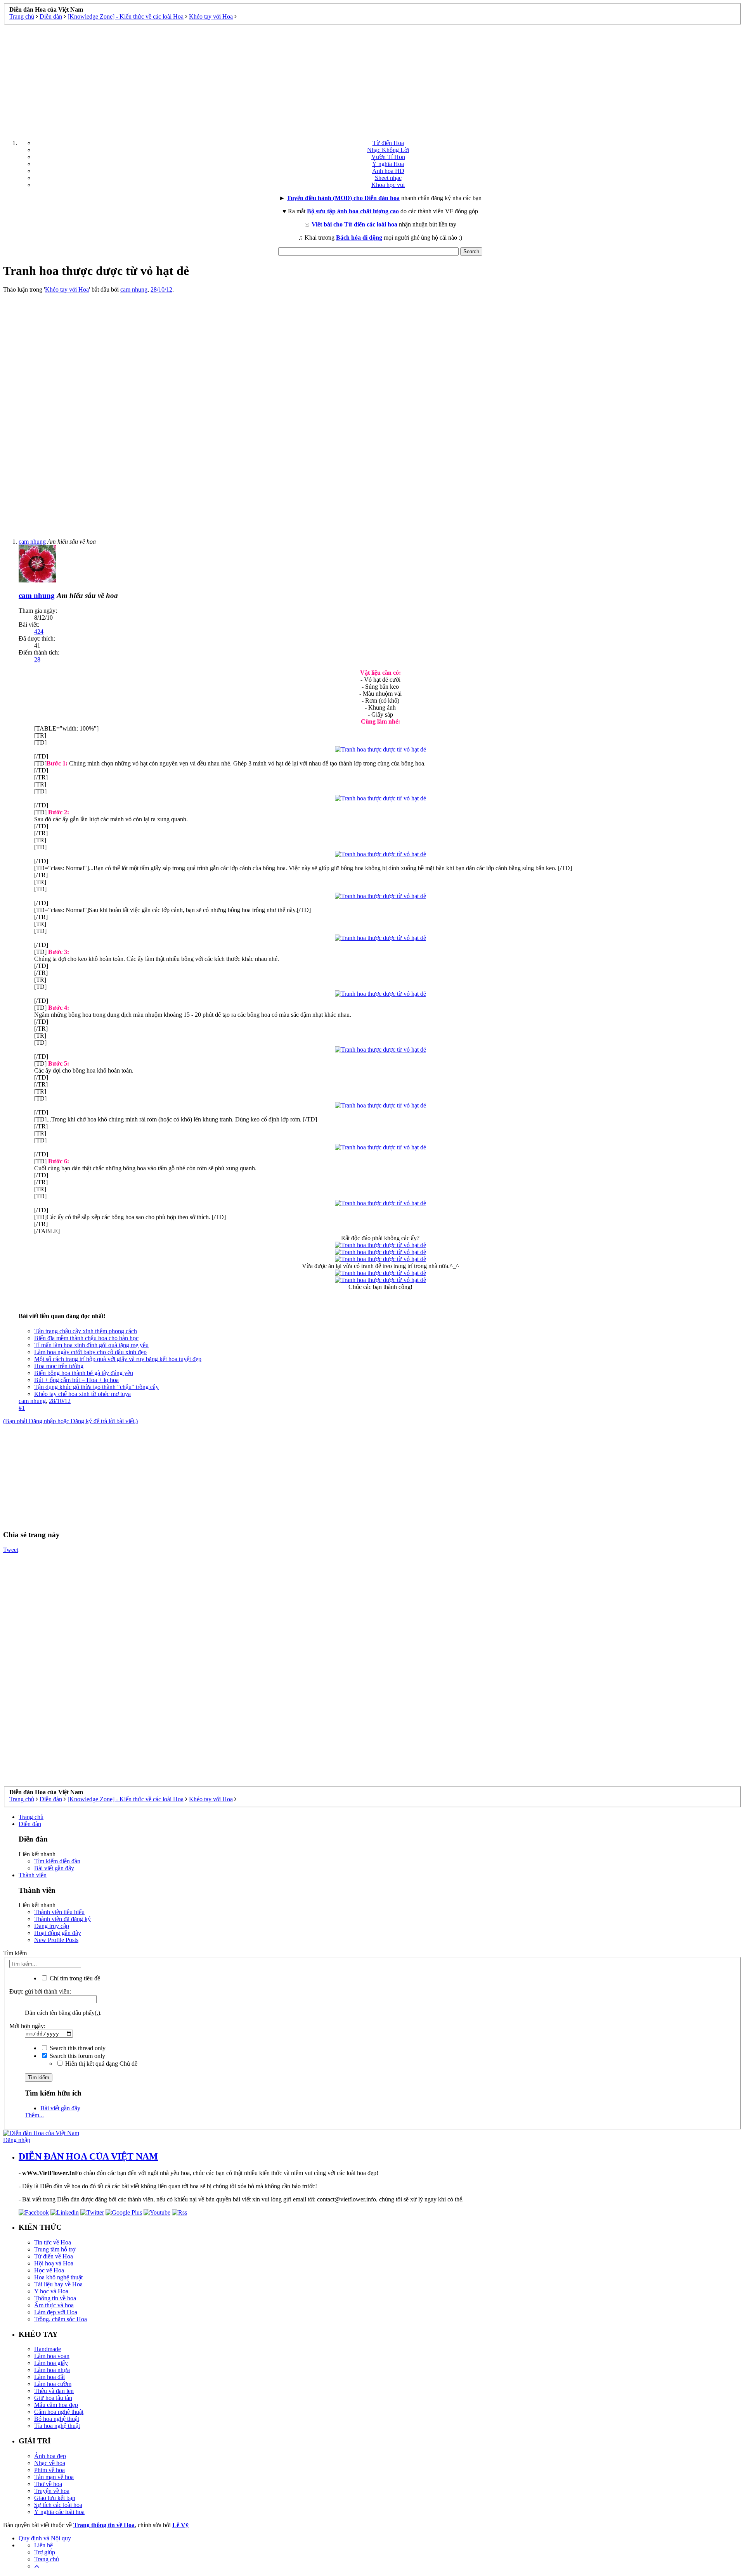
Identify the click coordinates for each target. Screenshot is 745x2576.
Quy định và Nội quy (45, 2538)
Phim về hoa (49, 2470)
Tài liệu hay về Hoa (58, 2284)
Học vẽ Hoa (49, 2270)
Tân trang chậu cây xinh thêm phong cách (86, 1331)
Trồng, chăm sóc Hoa (61, 2319)
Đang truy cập (52, 1926)
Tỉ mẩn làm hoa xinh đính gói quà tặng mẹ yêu (91, 1345)
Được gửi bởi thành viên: (40, 1991)
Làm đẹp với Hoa (56, 2312)
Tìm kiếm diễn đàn (57, 1861)
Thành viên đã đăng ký (62, 1919)
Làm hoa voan (52, 2356)
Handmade (48, 2349)
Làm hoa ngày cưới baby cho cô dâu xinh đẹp (90, 1352)
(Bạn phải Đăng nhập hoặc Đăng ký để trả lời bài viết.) (70, 1421)
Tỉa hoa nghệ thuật (57, 2426)
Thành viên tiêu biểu (59, 1912)
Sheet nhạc (388, 178)
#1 (22, 1408)
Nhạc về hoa (50, 2463)
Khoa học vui (388, 185)
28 (37, 659)
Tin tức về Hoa (53, 2242)
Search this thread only (77, 2048)
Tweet (11, 1550)
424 (39, 631)
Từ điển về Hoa (54, 2256)
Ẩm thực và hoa (54, 2305)
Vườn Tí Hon (388, 157)
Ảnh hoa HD (388, 171)
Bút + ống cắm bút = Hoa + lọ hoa (76, 1380)
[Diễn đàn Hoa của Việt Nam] (41, 2133)
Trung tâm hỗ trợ (55, 2249)
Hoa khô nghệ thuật (58, 2277)
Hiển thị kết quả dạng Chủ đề (100, 2064)
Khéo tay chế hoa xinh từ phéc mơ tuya (82, 1394)
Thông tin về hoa (55, 2298)
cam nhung (134, 289)
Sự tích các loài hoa (58, 2505)
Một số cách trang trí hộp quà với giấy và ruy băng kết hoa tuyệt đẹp (118, 1359)
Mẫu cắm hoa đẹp (56, 2405)
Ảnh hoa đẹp (50, 2456)
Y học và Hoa (51, 2291)
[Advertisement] (372, 79)
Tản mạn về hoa (54, 2477)
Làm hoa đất (49, 2377)
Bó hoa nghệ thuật (57, 2419)
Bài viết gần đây (54, 1868)
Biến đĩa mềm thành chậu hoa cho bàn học (86, 1338)
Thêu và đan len (54, 2391)
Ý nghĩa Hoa (388, 164)
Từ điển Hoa (388, 143)
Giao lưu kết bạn (55, 2498)
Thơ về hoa (48, 2484)
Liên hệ (43, 2545)
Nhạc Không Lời (388, 150)
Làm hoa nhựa (52, 2370)
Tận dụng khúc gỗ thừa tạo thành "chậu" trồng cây (96, 1387)
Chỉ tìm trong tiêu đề (74, 1978)
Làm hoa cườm (53, 2384)
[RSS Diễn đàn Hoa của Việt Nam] (179, 2212)
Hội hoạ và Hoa (54, 2263)
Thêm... (34, 2115)
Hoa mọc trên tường (59, 1366)
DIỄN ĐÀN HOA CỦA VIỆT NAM (88, 2156)
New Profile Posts (56, 1940)
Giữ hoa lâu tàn (53, 2398)
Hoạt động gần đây (58, 1933)
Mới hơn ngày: (27, 2026)
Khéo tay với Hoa (67, 289)
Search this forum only (77, 2056)
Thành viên (33, 1875)
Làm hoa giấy (51, 2363)
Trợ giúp (45, 2552)
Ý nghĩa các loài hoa (59, 2512)
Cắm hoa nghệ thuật (59, 2412)
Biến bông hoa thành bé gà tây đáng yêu (84, 1373)
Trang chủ (31, 1817)
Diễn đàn (30, 1824)
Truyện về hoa (52, 2491)
